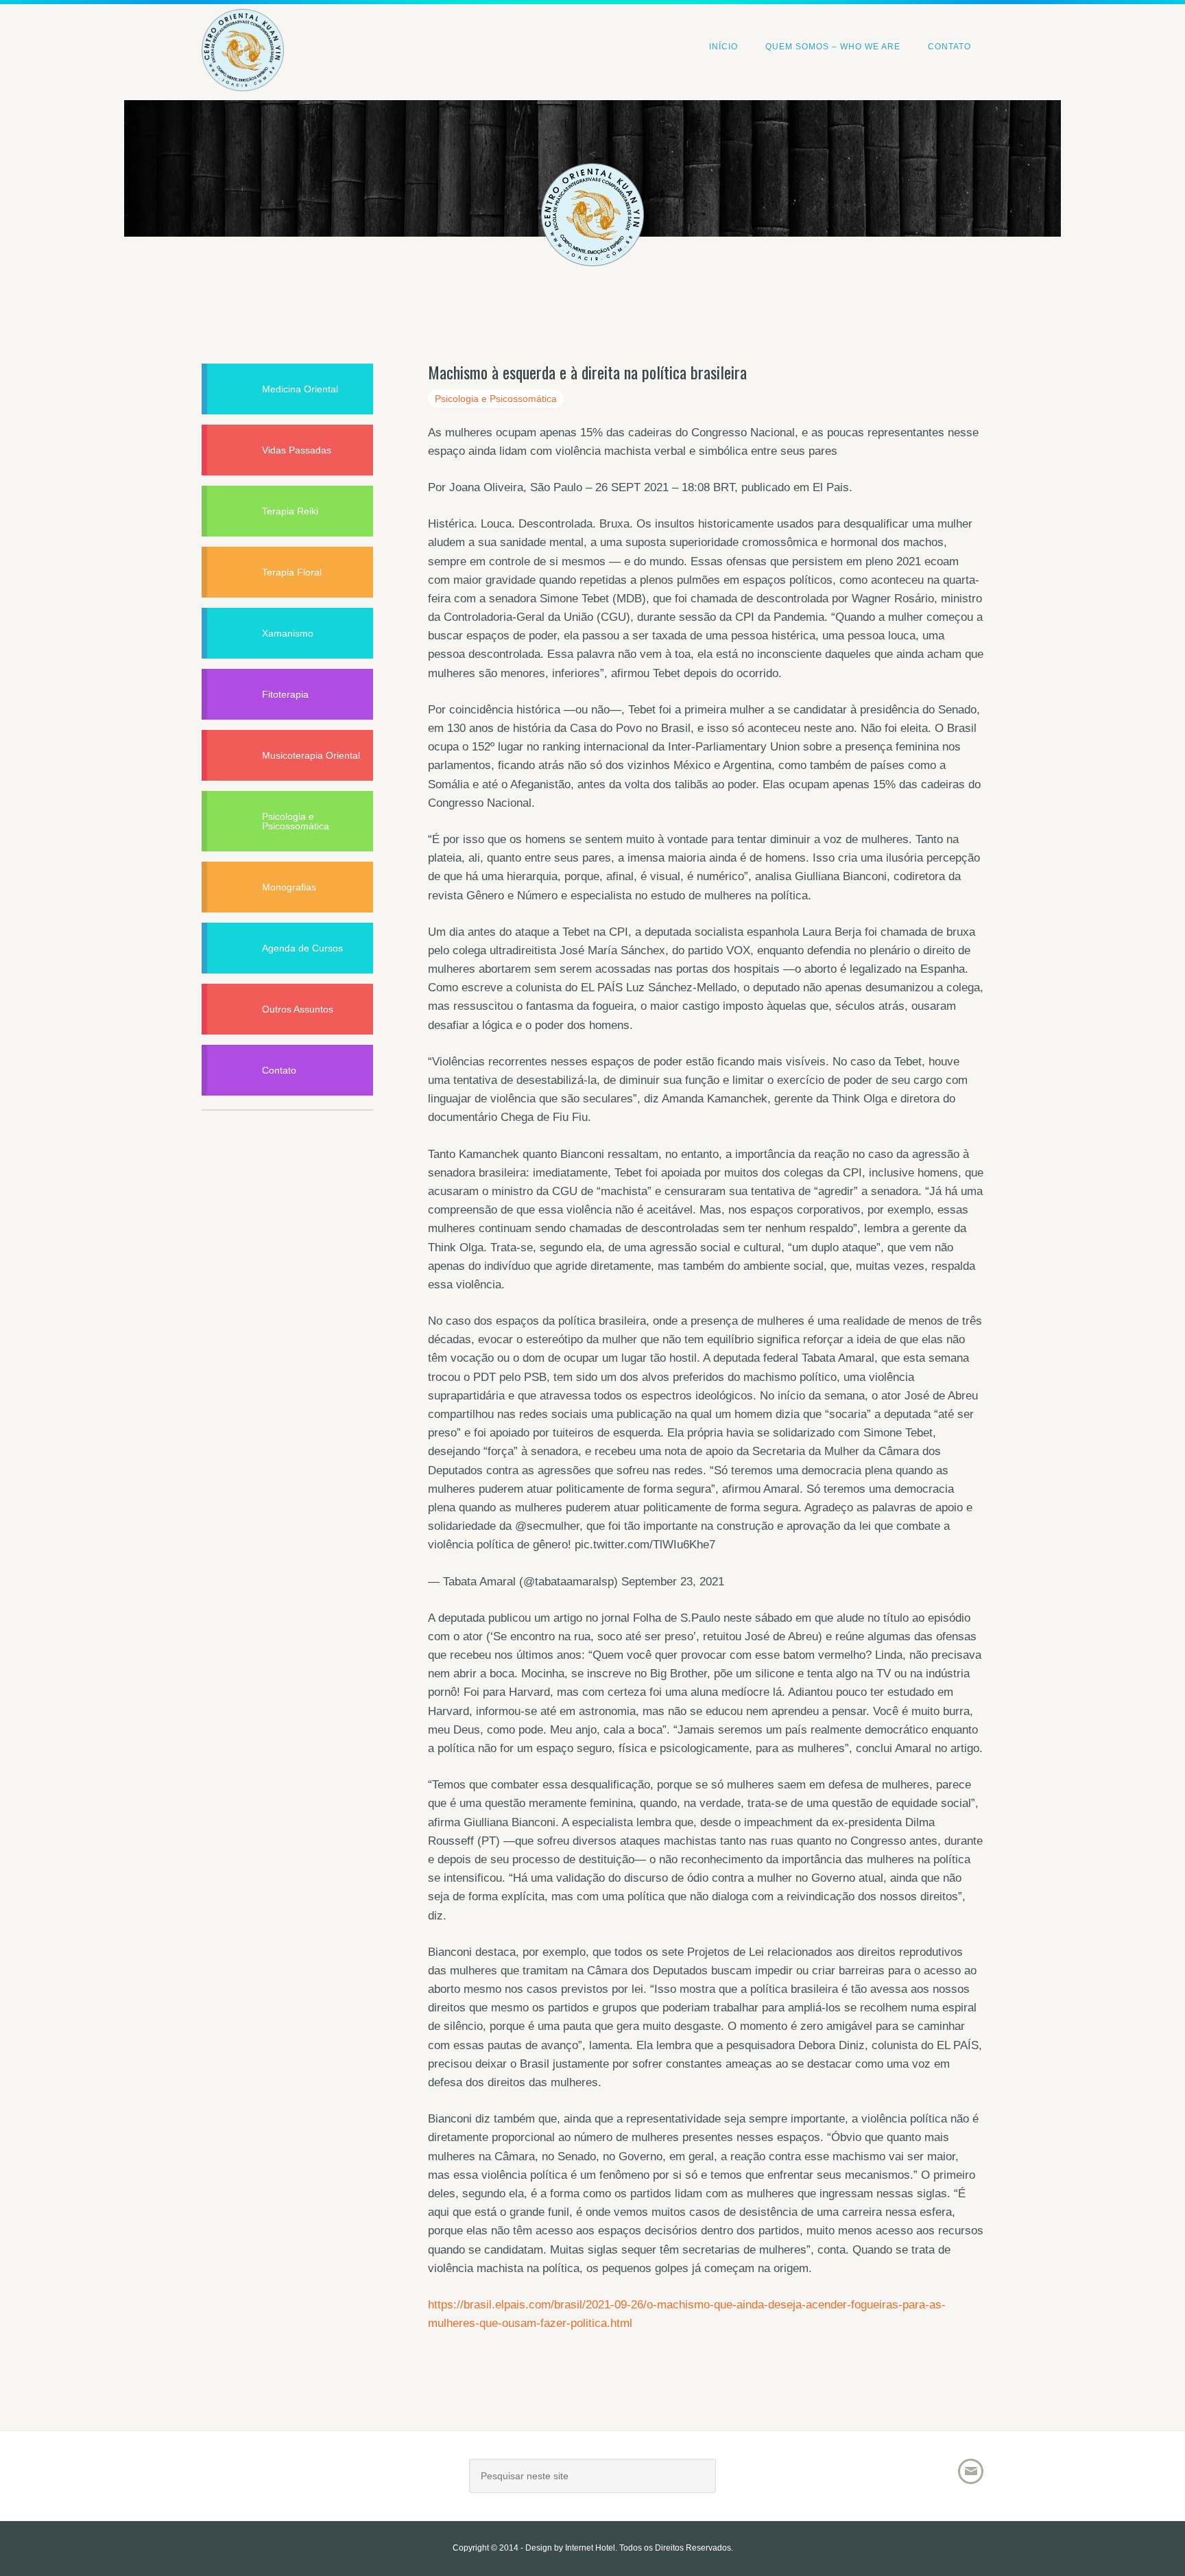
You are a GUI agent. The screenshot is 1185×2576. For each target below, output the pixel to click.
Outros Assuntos (298, 1009)
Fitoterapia (285, 694)
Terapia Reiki (290, 511)
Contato (279, 1070)
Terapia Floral (292, 572)
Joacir (322, 2481)
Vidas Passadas (297, 450)
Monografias (289, 887)
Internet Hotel (590, 2548)
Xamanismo (288, 633)
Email (971, 2471)
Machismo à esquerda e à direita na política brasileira (587, 372)
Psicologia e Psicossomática (496, 399)
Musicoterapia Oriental (311, 755)
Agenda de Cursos (302, 948)
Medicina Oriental (300, 389)
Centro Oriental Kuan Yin (243, 31)
